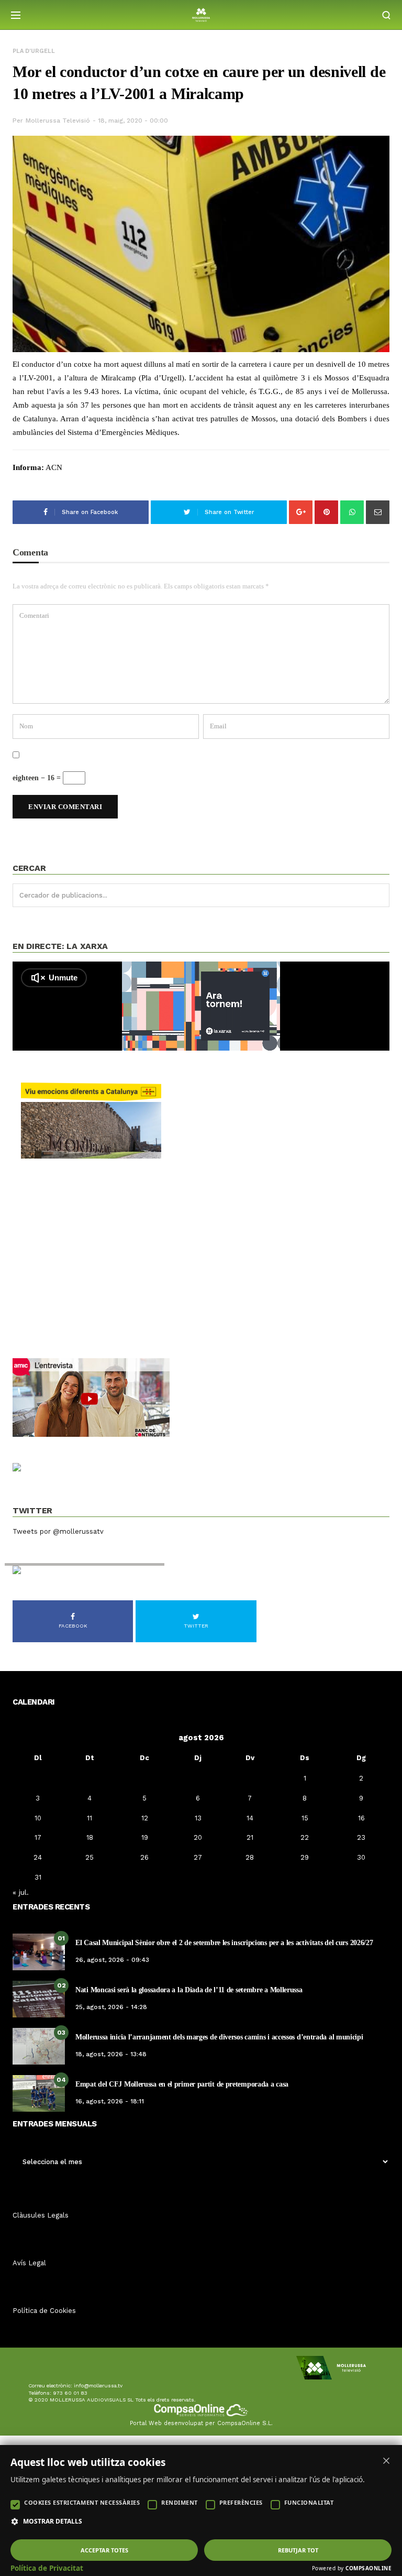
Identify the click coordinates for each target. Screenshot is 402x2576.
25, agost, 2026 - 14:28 (111, 2007)
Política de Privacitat (47, 2568)
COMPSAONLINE (368, 2568)
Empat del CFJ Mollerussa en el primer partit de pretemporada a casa (182, 2084)
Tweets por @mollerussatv (58, 1531)
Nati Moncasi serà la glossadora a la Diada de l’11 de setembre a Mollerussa (189, 1990)
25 (90, 1857)
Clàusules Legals (41, 2215)
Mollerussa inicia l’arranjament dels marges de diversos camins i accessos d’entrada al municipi (219, 2037)
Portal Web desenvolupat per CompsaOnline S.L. (201, 2423)
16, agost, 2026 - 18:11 (110, 2101)
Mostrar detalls (53, 2522)
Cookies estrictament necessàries (82, 2502)
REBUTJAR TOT (298, 2550)
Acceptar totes (104, 2550)
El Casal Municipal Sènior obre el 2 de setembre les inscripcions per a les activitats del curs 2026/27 (224, 1943)
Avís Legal (29, 2263)
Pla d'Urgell (34, 51)
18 (90, 1837)
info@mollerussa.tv (98, 2386)
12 (145, 1818)
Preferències (241, 2502)
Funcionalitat (309, 2502)
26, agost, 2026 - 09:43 (112, 1960)
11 (90, 1818)
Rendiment (180, 2502)
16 (361, 1818)
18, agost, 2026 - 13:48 (111, 2054)
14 (250, 1818)
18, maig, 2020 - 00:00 (133, 121)
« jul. (21, 1892)
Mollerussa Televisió (58, 121)
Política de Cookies (44, 2311)
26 (144, 1857)
